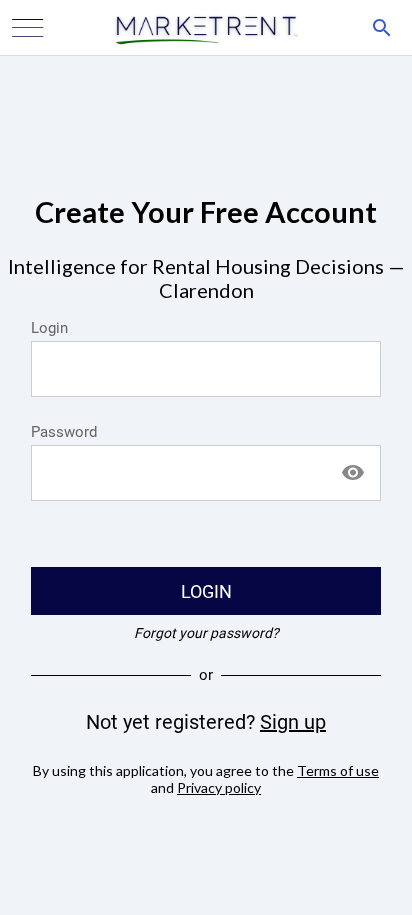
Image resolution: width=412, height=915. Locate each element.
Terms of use (338, 770)
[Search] (382, 28)
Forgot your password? (206, 633)
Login (49, 328)
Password (64, 432)
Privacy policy (219, 787)
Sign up (293, 722)
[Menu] (28, 28)
